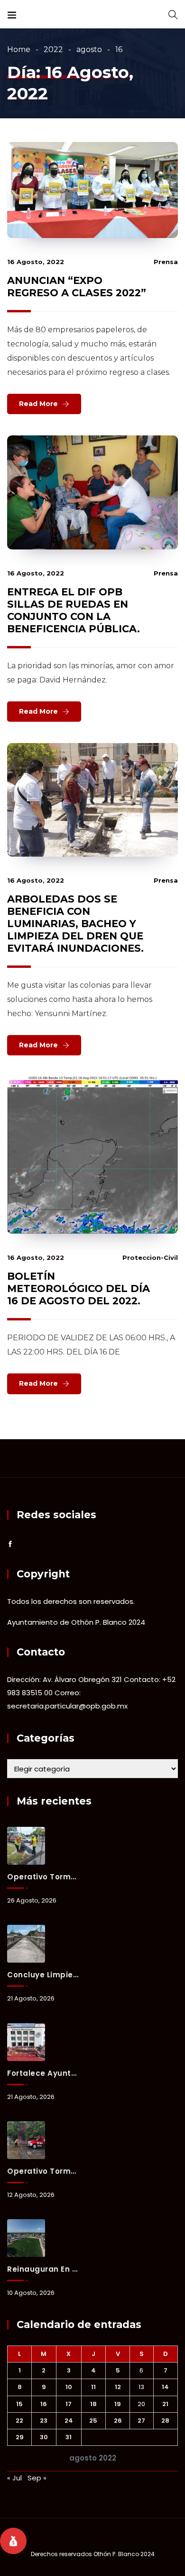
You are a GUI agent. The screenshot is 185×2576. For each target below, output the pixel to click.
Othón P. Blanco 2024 (124, 2554)
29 (20, 2437)
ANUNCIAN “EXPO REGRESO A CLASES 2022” (77, 287)
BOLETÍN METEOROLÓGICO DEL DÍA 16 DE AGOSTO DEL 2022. (79, 1288)
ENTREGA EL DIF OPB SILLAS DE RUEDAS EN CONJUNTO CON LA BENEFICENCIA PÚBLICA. (74, 610)
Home (19, 49)
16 (44, 2404)
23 (44, 2421)
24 (69, 2421)
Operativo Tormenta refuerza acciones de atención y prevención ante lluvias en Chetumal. (43, 2171)
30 (44, 2437)
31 (69, 2437)
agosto (89, 49)
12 (118, 2387)
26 (118, 2421)
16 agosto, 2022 (36, 262)
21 (165, 2404)
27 (141, 2421)
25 (93, 2421)
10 (69, 2387)
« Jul (14, 2478)
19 (118, 2404)
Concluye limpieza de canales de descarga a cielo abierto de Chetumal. (43, 1975)
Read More (38, 404)
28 (165, 2421)
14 (165, 2387)
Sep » (37, 2478)
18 (93, 2404)
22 (19, 2421)
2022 (53, 49)
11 (93, 2387)
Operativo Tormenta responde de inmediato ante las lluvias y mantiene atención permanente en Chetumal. (43, 1877)
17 (69, 2404)
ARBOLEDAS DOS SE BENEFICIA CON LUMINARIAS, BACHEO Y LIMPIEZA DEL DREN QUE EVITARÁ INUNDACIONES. (75, 924)
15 (19, 2404)
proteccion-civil (150, 1257)
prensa (166, 262)
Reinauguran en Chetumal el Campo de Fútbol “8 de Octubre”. (43, 2269)
